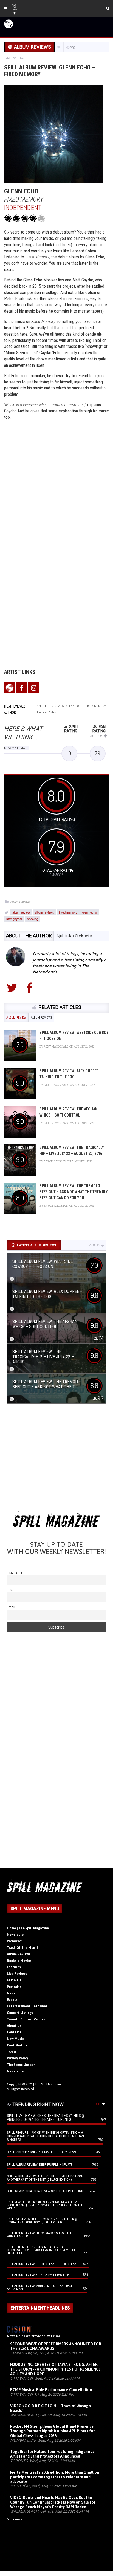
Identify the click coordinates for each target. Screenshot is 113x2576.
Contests (14, 2032)
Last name (15, 1590)
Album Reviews (20, 902)
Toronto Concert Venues (26, 2019)
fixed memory (68, 912)
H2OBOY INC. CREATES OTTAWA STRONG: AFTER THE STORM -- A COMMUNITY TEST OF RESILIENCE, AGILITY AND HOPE (56, 2369)
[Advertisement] (56, 1459)
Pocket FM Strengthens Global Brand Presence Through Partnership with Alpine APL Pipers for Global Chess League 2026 (52, 2431)
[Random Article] (15, 58)
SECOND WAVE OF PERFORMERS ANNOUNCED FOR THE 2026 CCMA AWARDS (56, 2346)
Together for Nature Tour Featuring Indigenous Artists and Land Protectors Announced (52, 2454)
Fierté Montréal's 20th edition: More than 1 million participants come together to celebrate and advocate (55, 2477)
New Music (15, 2039)
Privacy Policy (18, 2058)
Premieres (15, 1941)
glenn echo (90, 912)
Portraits (14, 1987)
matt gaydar (14, 919)
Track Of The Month (23, 1948)
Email (11, 1607)
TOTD (12, 2052)
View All (95, 1245)
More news (15, 2519)
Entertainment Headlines (27, 2006)
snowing (33, 919)
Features (14, 1967)
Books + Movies (19, 1961)
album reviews (44, 912)
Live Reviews (17, 1974)
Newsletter (16, 1935)
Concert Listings (20, 2013)
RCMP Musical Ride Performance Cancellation (51, 2390)
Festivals (14, 1980)
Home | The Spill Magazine (28, 1928)
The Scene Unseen (21, 2065)
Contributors (17, 2045)
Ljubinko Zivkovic (74, 936)
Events (12, 2000)
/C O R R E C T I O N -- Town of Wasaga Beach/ (50, 2408)
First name (15, 1572)
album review (21, 912)
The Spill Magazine (49, 2084)
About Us (14, 2026)
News (11, 1993)
